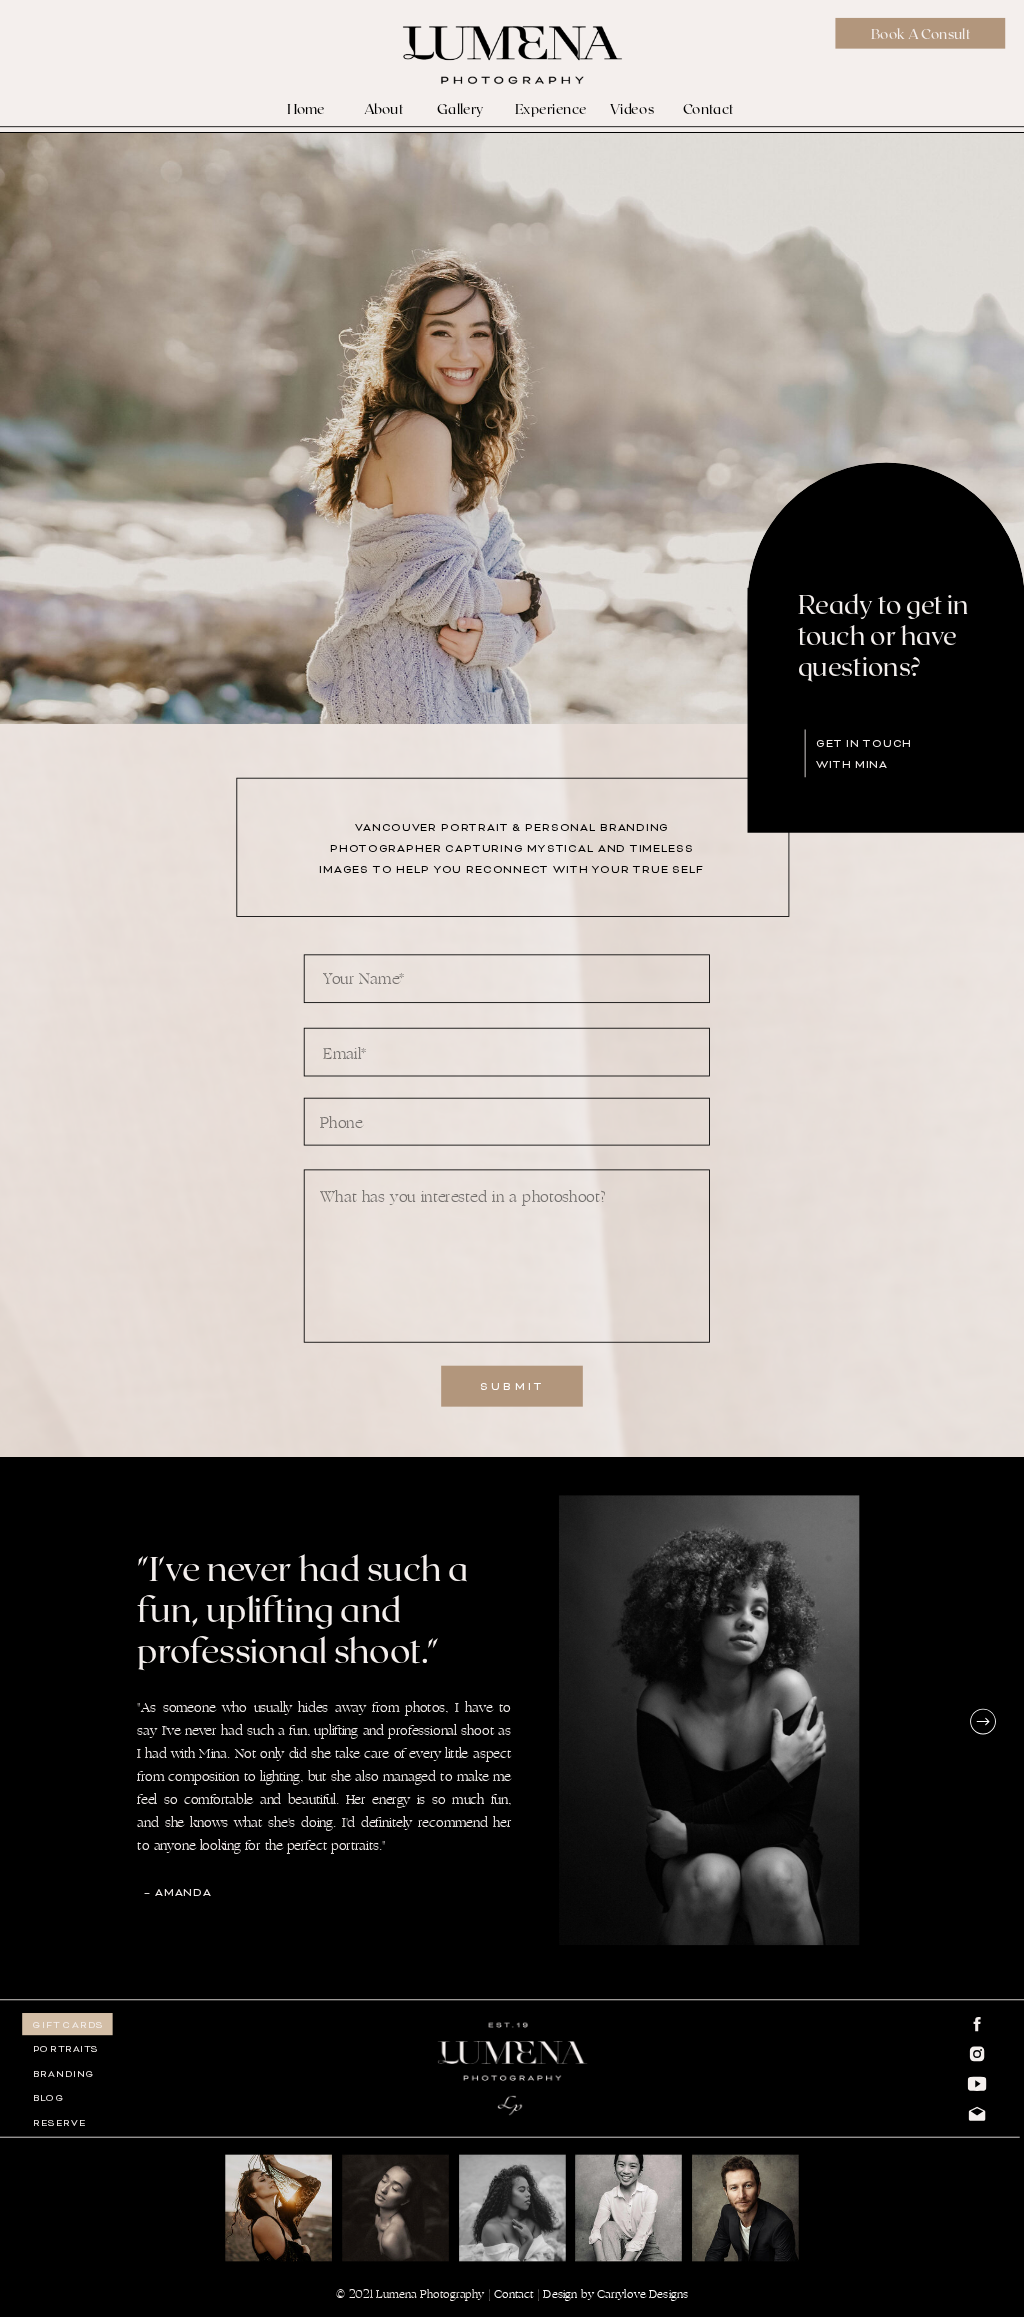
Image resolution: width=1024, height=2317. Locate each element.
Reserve (59, 2123)
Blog (48, 2099)
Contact (514, 2294)
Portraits (66, 2050)
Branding (63, 2074)
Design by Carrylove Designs (615, 2294)
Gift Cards (68, 2025)
